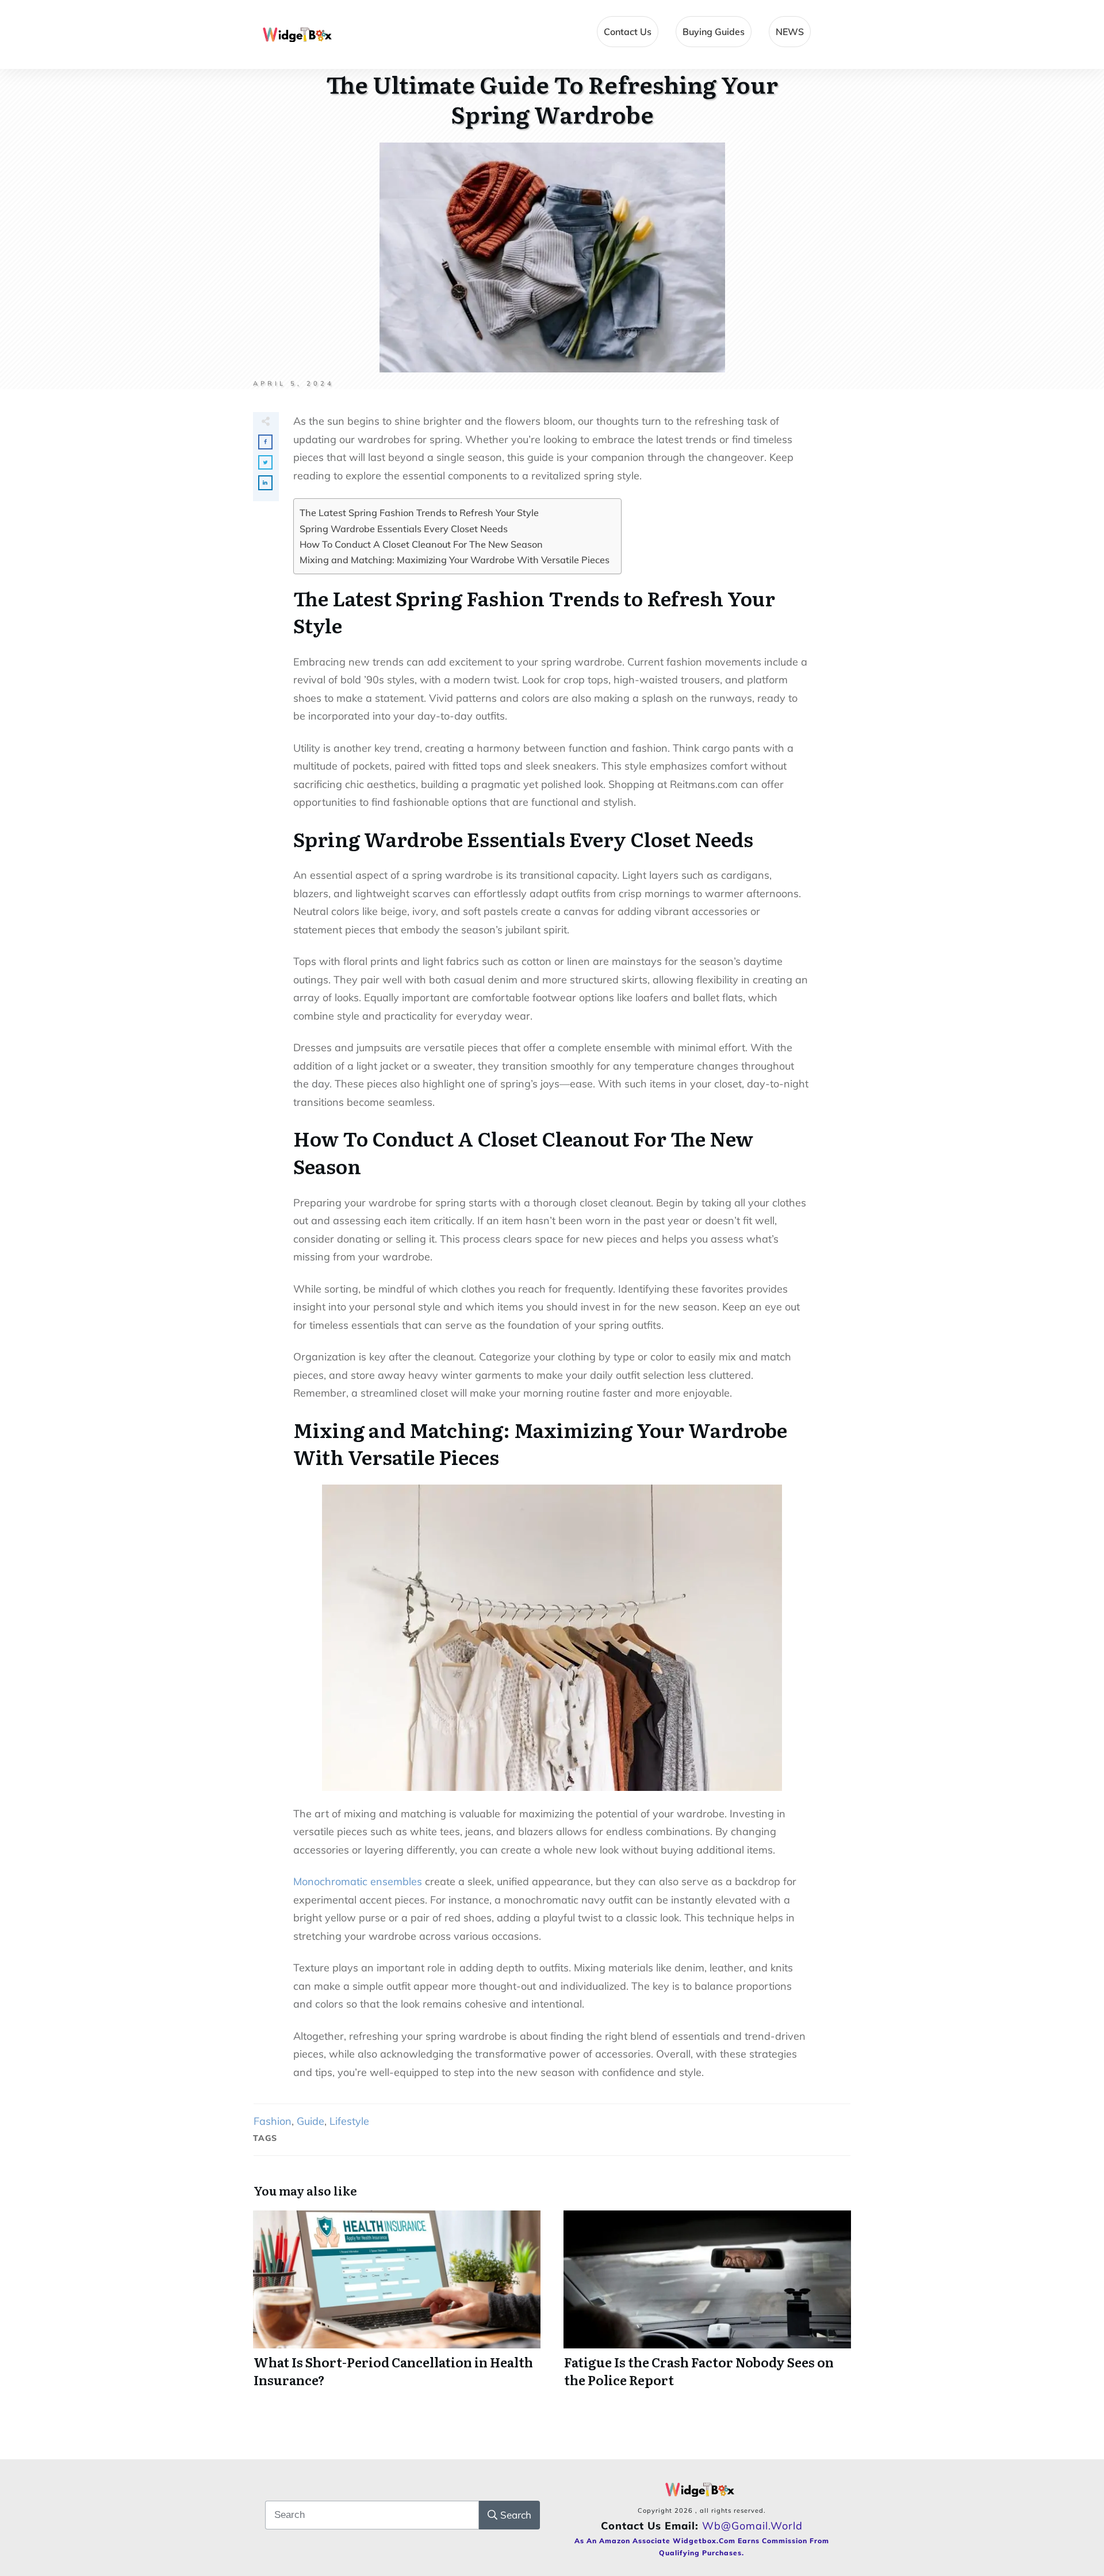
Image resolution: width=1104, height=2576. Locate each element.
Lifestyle (349, 2121)
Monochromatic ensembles (358, 1881)
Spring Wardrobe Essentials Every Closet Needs (404, 529)
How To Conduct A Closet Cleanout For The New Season (421, 544)
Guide (310, 2121)
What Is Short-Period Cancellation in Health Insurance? (397, 2306)
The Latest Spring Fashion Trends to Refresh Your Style (419, 513)
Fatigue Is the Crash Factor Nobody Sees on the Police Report (707, 2306)
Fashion (273, 2121)
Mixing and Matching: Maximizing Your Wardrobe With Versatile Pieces (455, 560)
